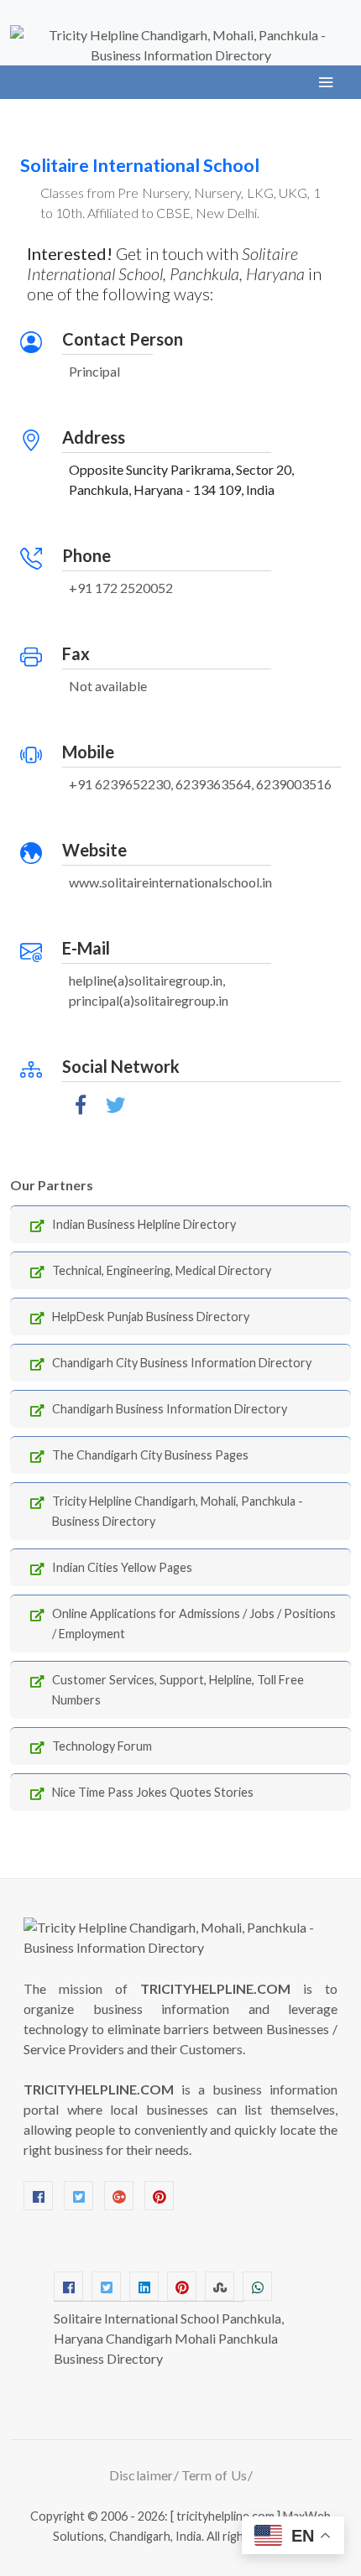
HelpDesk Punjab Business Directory (151, 1317)
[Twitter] (78, 2196)
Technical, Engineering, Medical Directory (162, 1270)
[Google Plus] (119, 2196)
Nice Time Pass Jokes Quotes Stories (153, 1792)
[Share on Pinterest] (182, 2286)
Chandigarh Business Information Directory (170, 1409)
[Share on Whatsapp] (257, 2286)
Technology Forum (102, 1746)
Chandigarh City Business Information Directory (182, 1363)
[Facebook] (38, 2196)
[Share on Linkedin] (144, 2286)
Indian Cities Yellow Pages (122, 1567)
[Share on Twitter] (106, 2286)
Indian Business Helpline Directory (144, 1224)
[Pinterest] (159, 2196)
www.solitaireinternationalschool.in (170, 882)
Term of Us (215, 2475)
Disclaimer (141, 2475)
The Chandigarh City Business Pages (150, 1455)
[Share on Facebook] (68, 2286)
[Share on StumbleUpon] (220, 2286)
